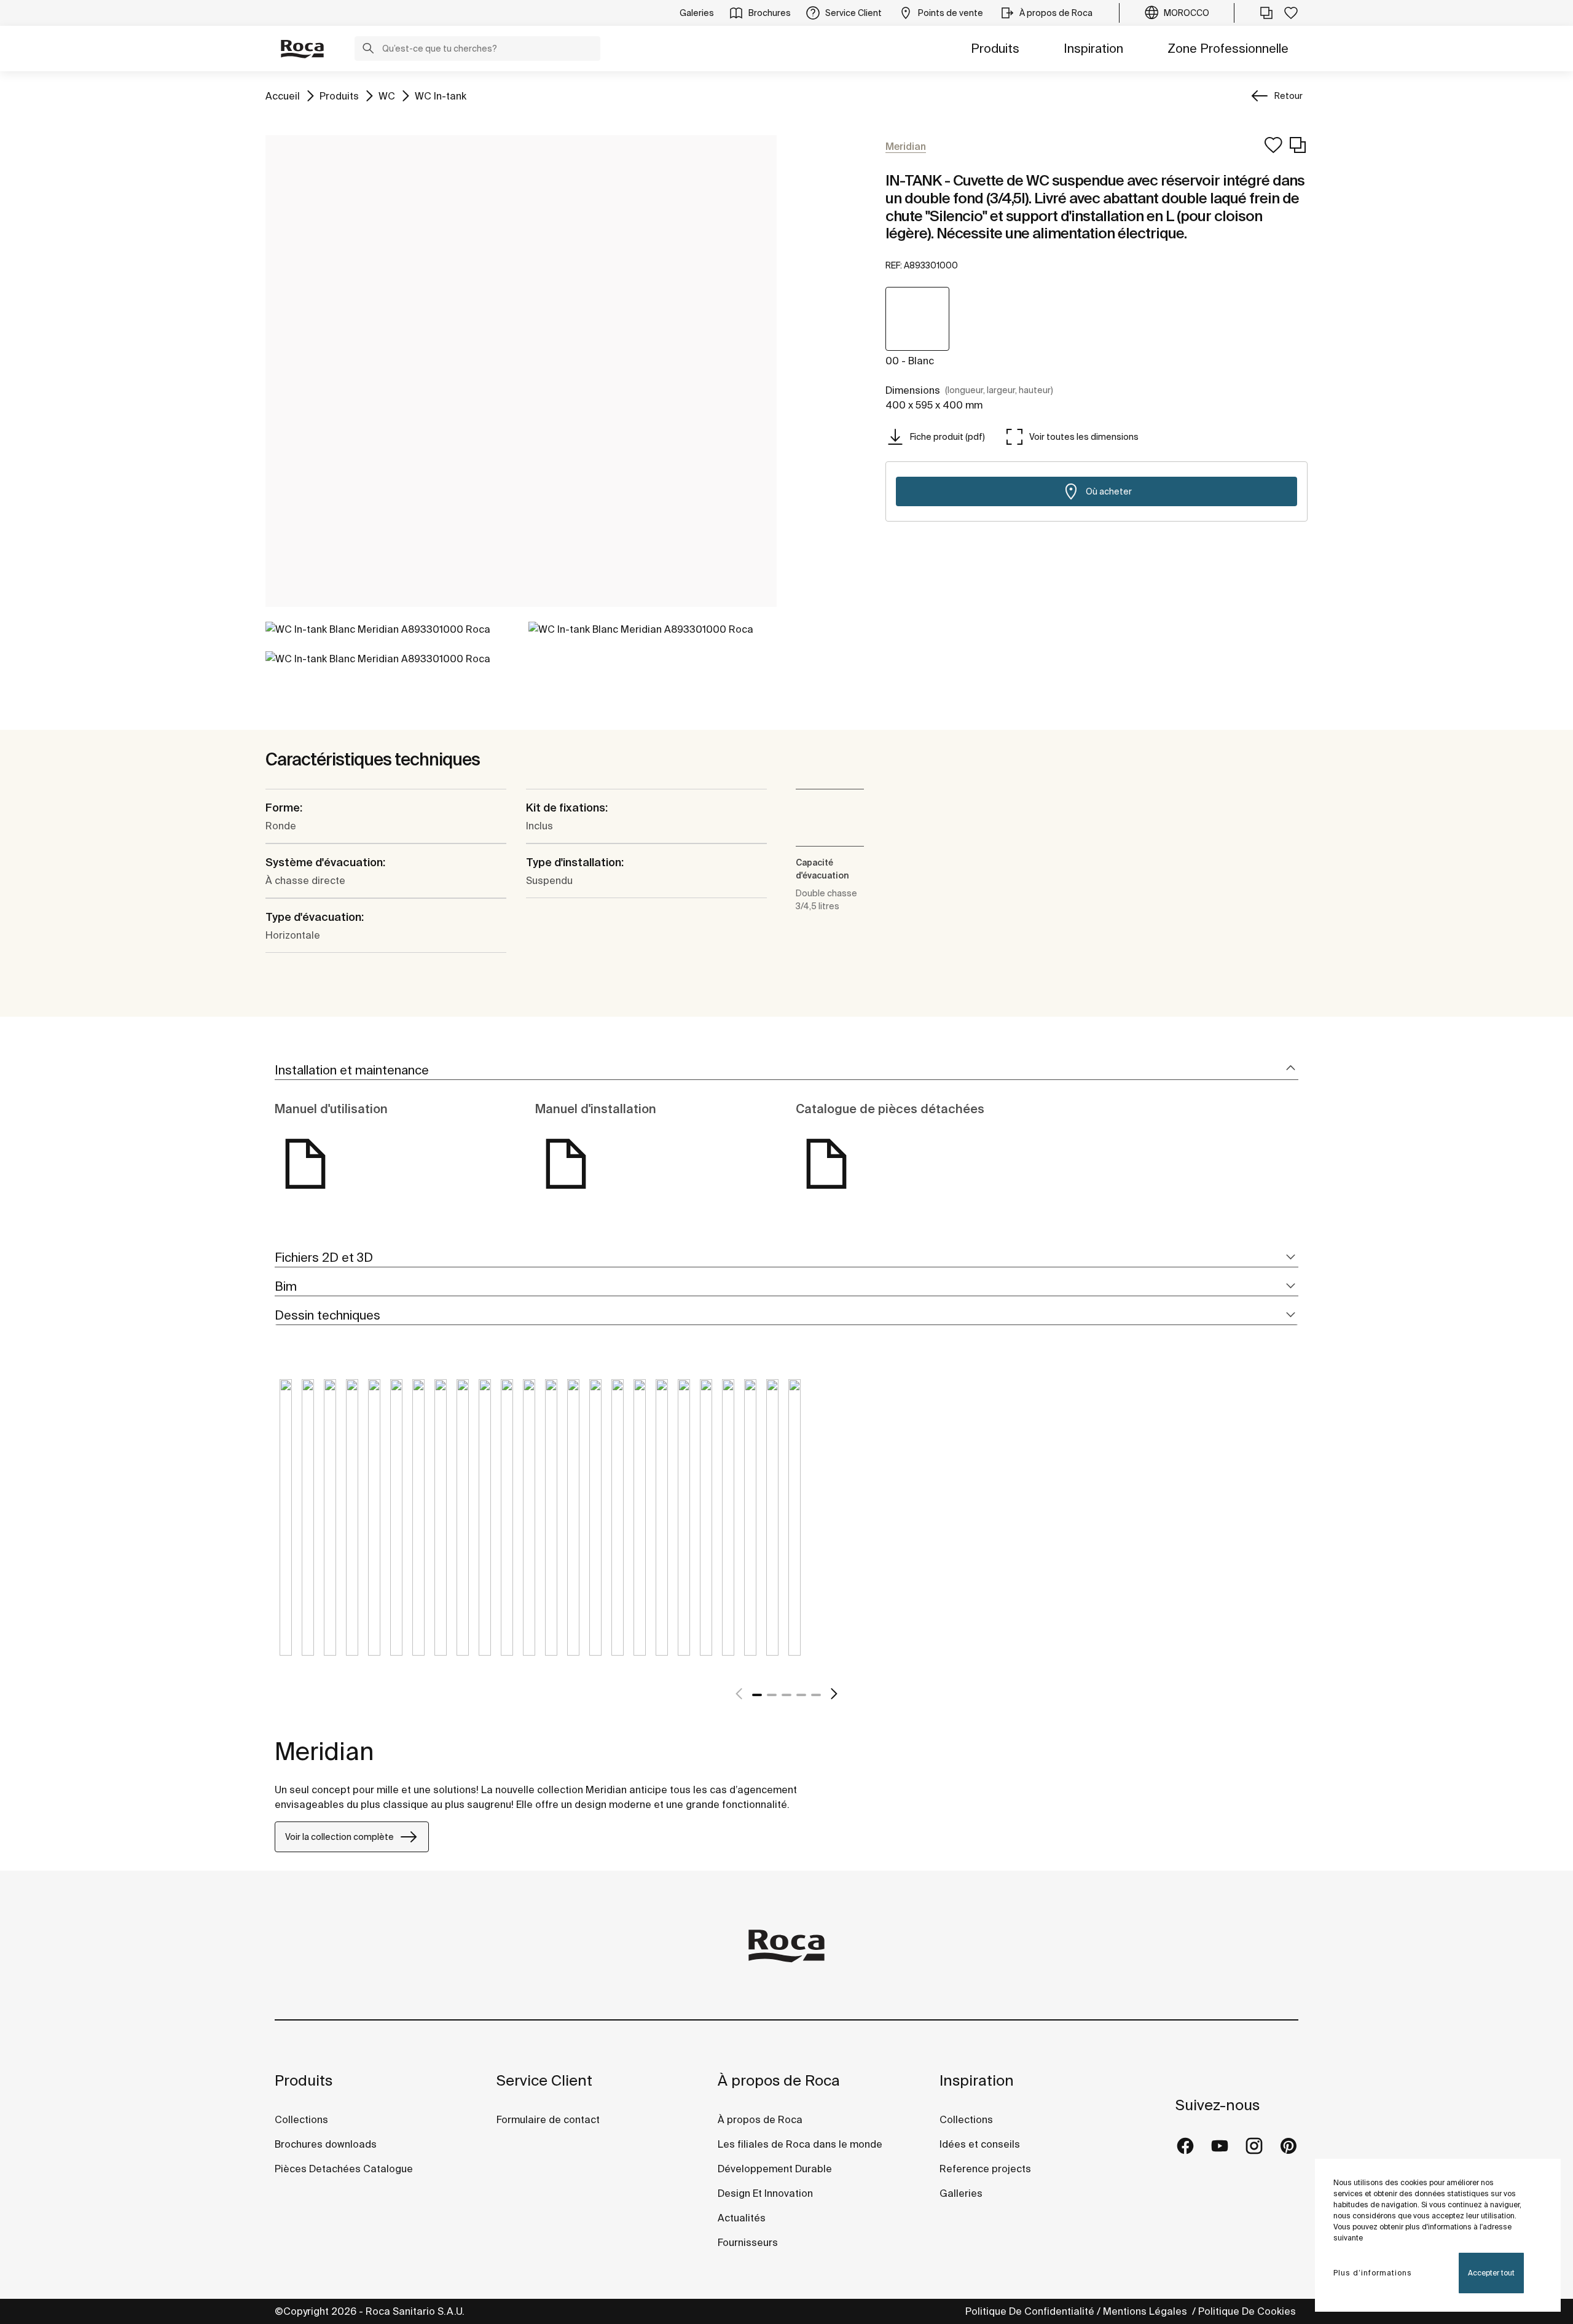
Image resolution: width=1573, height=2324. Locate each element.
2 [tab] (772, 1695)
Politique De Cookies (1248, 2311)
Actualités (742, 2218)
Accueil (283, 96)
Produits (995, 48)
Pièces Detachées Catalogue (344, 2169)
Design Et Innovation (765, 2193)
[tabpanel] (286, 1527)
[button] (368, 50)
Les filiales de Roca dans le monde (800, 2144)
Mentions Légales (1146, 2311)
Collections (301, 2119)
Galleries (961, 2193)
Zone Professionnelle (1228, 48)
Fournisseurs (748, 2242)
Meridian (324, 1751)
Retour (1289, 96)
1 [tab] (757, 1695)
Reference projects (985, 2169)
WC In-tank (441, 96)
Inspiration (1093, 48)
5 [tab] (816, 1695)
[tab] (786, 1070)
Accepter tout (1491, 2273)
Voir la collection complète (339, 1837)
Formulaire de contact (548, 2119)
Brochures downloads (326, 2144)
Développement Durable (775, 2169)
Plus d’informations (1373, 2273)
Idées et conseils (980, 2144)
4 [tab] (801, 1695)
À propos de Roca (779, 2080)
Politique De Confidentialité (1030, 2311)
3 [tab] (786, 1695)
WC (387, 96)
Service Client (544, 2080)
